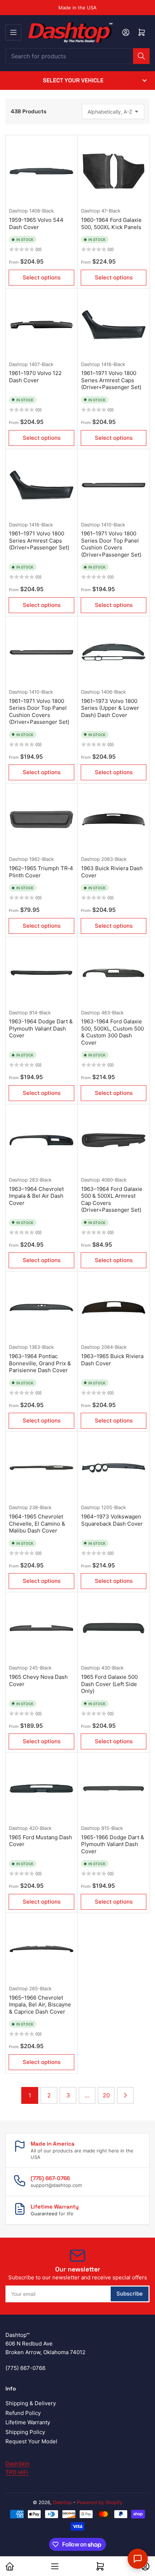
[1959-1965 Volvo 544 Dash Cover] (41, 171)
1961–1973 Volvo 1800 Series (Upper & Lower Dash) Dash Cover (110, 708)
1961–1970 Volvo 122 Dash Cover (35, 377)
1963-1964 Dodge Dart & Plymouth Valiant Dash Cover (41, 1028)
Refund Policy (23, 2413)
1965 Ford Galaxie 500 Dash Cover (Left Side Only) (109, 1684)
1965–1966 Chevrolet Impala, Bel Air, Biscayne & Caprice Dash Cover (40, 2005)
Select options (42, 277)
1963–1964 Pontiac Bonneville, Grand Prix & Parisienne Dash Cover (40, 1363)
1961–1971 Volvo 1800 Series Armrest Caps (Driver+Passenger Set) (111, 380)
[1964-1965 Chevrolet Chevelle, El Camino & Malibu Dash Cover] (41, 1468)
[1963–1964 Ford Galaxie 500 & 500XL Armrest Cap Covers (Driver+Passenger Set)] (114, 1140)
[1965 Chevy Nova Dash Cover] (41, 1628)
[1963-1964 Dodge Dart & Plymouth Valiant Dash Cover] (41, 973)
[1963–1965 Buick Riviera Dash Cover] (114, 1307)
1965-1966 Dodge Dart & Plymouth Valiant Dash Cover (113, 1844)
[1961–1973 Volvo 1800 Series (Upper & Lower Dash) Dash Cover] (114, 652)
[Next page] (125, 2095)
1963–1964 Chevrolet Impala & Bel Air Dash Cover (36, 1196)
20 (106, 2095)
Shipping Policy (25, 2432)
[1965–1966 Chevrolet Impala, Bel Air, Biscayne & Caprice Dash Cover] (41, 1949)
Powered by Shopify (99, 2502)
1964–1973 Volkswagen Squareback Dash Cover (112, 1520)
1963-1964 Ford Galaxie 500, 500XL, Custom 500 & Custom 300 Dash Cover (112, 1032)
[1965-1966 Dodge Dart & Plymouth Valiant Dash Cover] (114, 1789)
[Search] (141, 56)
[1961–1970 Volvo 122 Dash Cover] (41, 325)
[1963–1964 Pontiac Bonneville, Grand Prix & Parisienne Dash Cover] (41, 1307)
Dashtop (18, 211)
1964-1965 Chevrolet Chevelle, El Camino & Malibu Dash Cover (37, 1524)
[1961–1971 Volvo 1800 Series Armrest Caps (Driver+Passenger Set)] (114, 325)
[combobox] (77, 56)
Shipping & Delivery (31, 2403)
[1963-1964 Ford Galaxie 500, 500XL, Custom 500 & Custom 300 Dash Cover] (114, 973)
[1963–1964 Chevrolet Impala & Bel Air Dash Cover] (41, 1140)
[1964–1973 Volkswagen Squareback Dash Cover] (114, 1468)
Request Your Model (31, 2441)
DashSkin (17, 2464)
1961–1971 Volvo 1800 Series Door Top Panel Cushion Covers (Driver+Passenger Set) (111, 544)
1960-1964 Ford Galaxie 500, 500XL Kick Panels (111, 223)
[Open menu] (13, 32)
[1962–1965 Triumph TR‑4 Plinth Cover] (41, 819)
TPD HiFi (17, 2472)
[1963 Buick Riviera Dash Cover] (114, 819)
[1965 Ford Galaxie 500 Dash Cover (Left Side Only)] (114, 1628)
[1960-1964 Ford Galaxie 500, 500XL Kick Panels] (114, 171)
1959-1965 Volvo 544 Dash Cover (36, 223)
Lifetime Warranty (28, 2422)
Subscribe (130, 2294)
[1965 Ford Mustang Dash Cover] (41, 1789)
